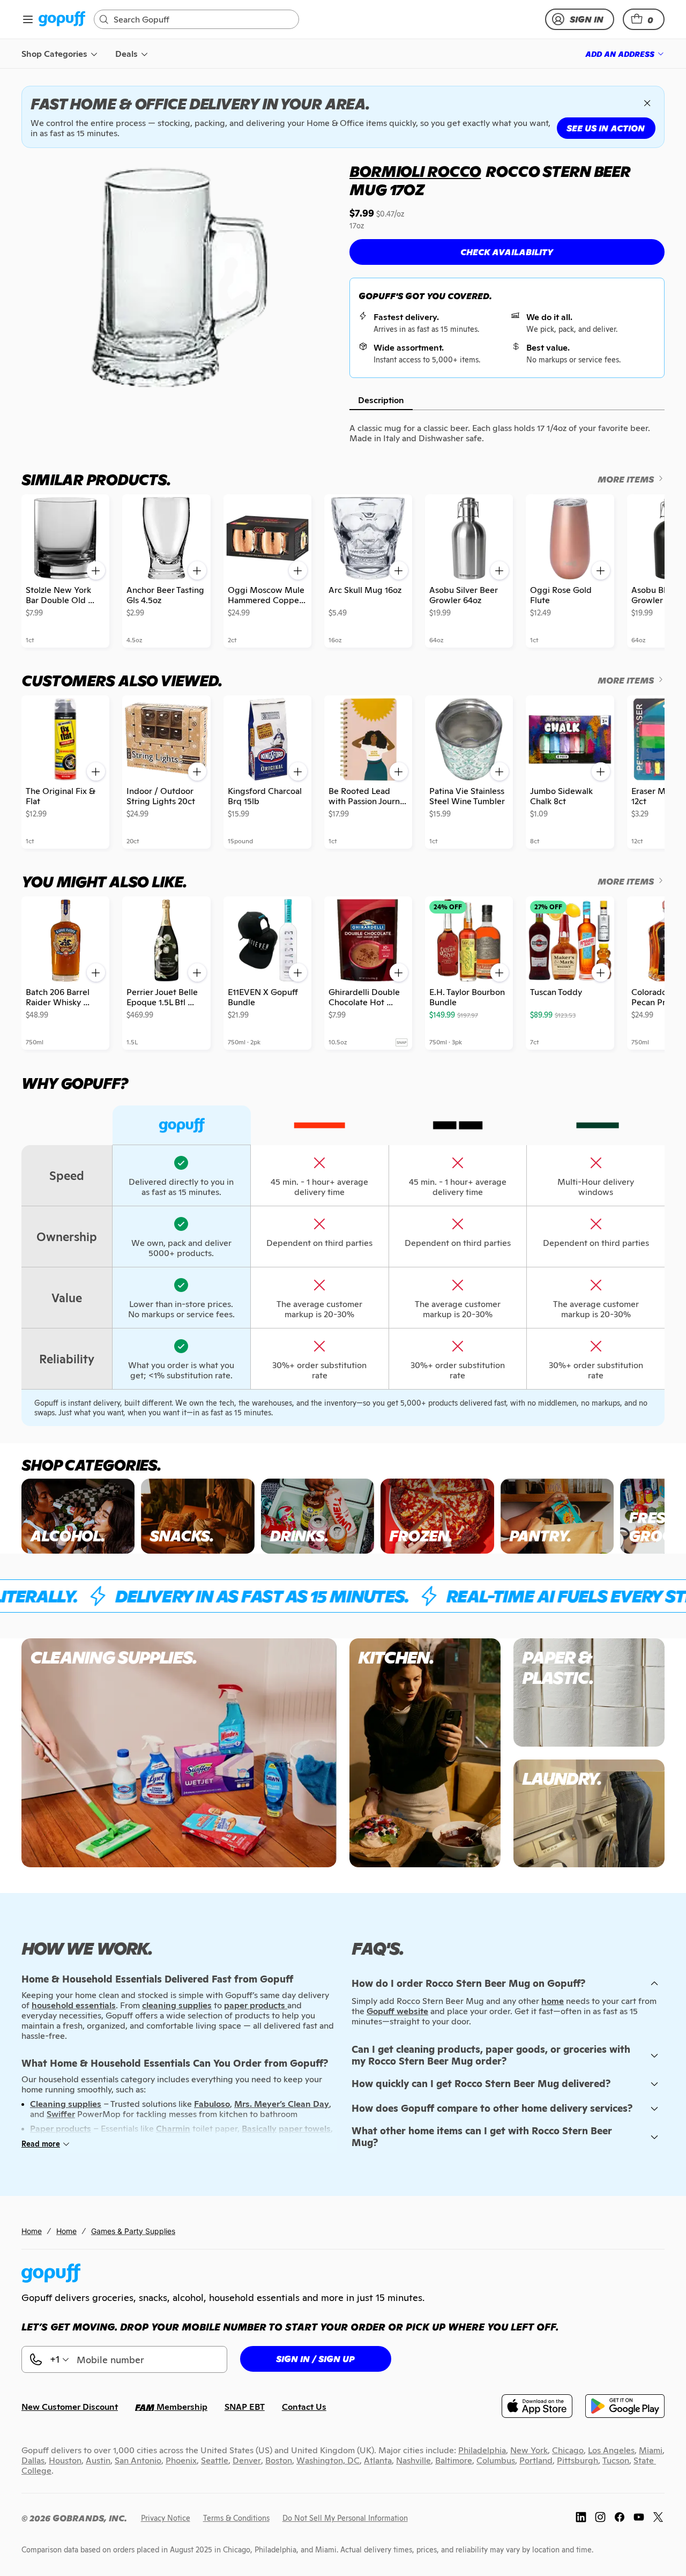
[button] (644, 19)
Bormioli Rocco (415, 172)
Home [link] (32, 2231)
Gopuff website (397, 2011)
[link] (62, 20)
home (553, 2001)
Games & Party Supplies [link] (133, 2231)
